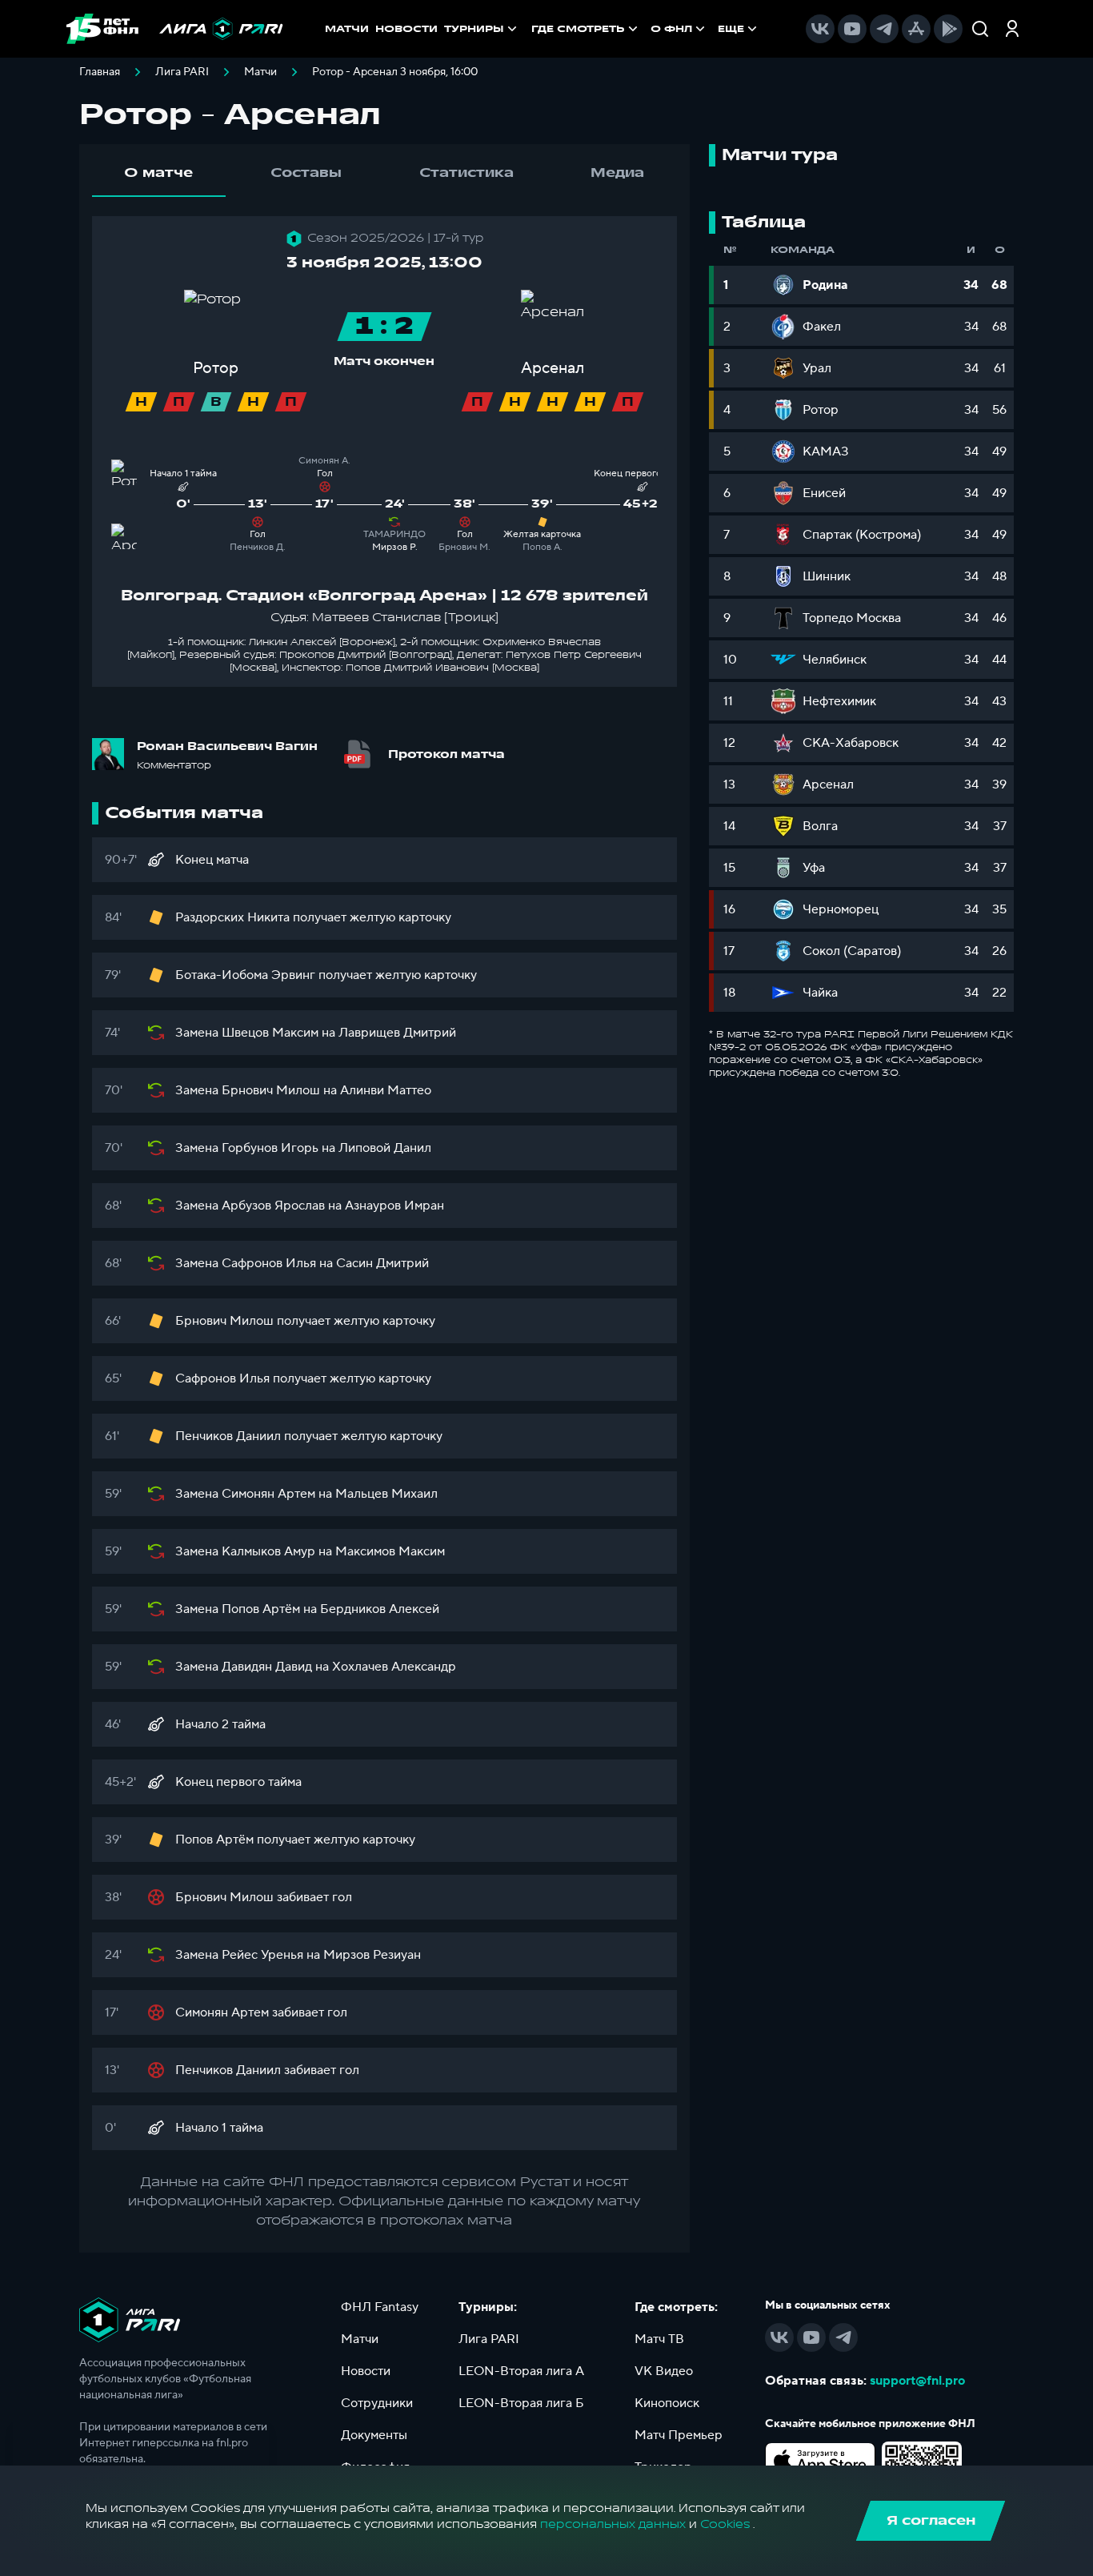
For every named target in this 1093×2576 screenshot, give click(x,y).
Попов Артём (261, 1609)
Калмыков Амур (268, 1551)
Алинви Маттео (386, 1090)
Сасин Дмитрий (382, 1263)
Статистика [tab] (466, 173)
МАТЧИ (347, 29)
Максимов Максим (390, 1551)
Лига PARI (182, 72)
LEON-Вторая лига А (521, 2371)
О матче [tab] (158, 173)
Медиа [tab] (617, 173)
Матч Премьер (679, 2435)
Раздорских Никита (232, 917)
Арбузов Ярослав (273, 1206)
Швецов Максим (270, 1033)
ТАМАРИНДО (394, 534)
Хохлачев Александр (394, 1667)
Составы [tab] (306, 173)
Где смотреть (578, 29)
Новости (366, 2371)
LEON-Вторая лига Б (521, 2403)
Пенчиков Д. (258, 547)
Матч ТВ (659, 2339)
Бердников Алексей (380, 1609)
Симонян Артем (268, 1494)
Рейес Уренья (262, 1955)
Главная (100, 72)
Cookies (725, 2524)
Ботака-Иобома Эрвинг (245, 975)
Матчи (260, 72)
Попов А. (542, 547)
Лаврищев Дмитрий (397, 1033)
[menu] (646, 29)
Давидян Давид (267, 1667)
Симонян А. (324, 461)
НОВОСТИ (406, 29)
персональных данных (613, 2524)
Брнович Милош (271, 1090)
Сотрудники (377, 2403)
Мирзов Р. (395, 547)
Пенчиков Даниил (228, 1436)
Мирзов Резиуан (372, 1955)
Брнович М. (464, 547)
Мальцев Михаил (386, 1494)
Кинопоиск (667, 2403)
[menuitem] (586, 29)
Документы (374, 2435)
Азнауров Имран (394, 1206)
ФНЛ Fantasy (380, 2307)
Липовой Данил (385, 1148)
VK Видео (664, 2371)
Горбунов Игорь (270, 1148)
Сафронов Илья (269, 1263)
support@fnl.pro (917, 2381)
